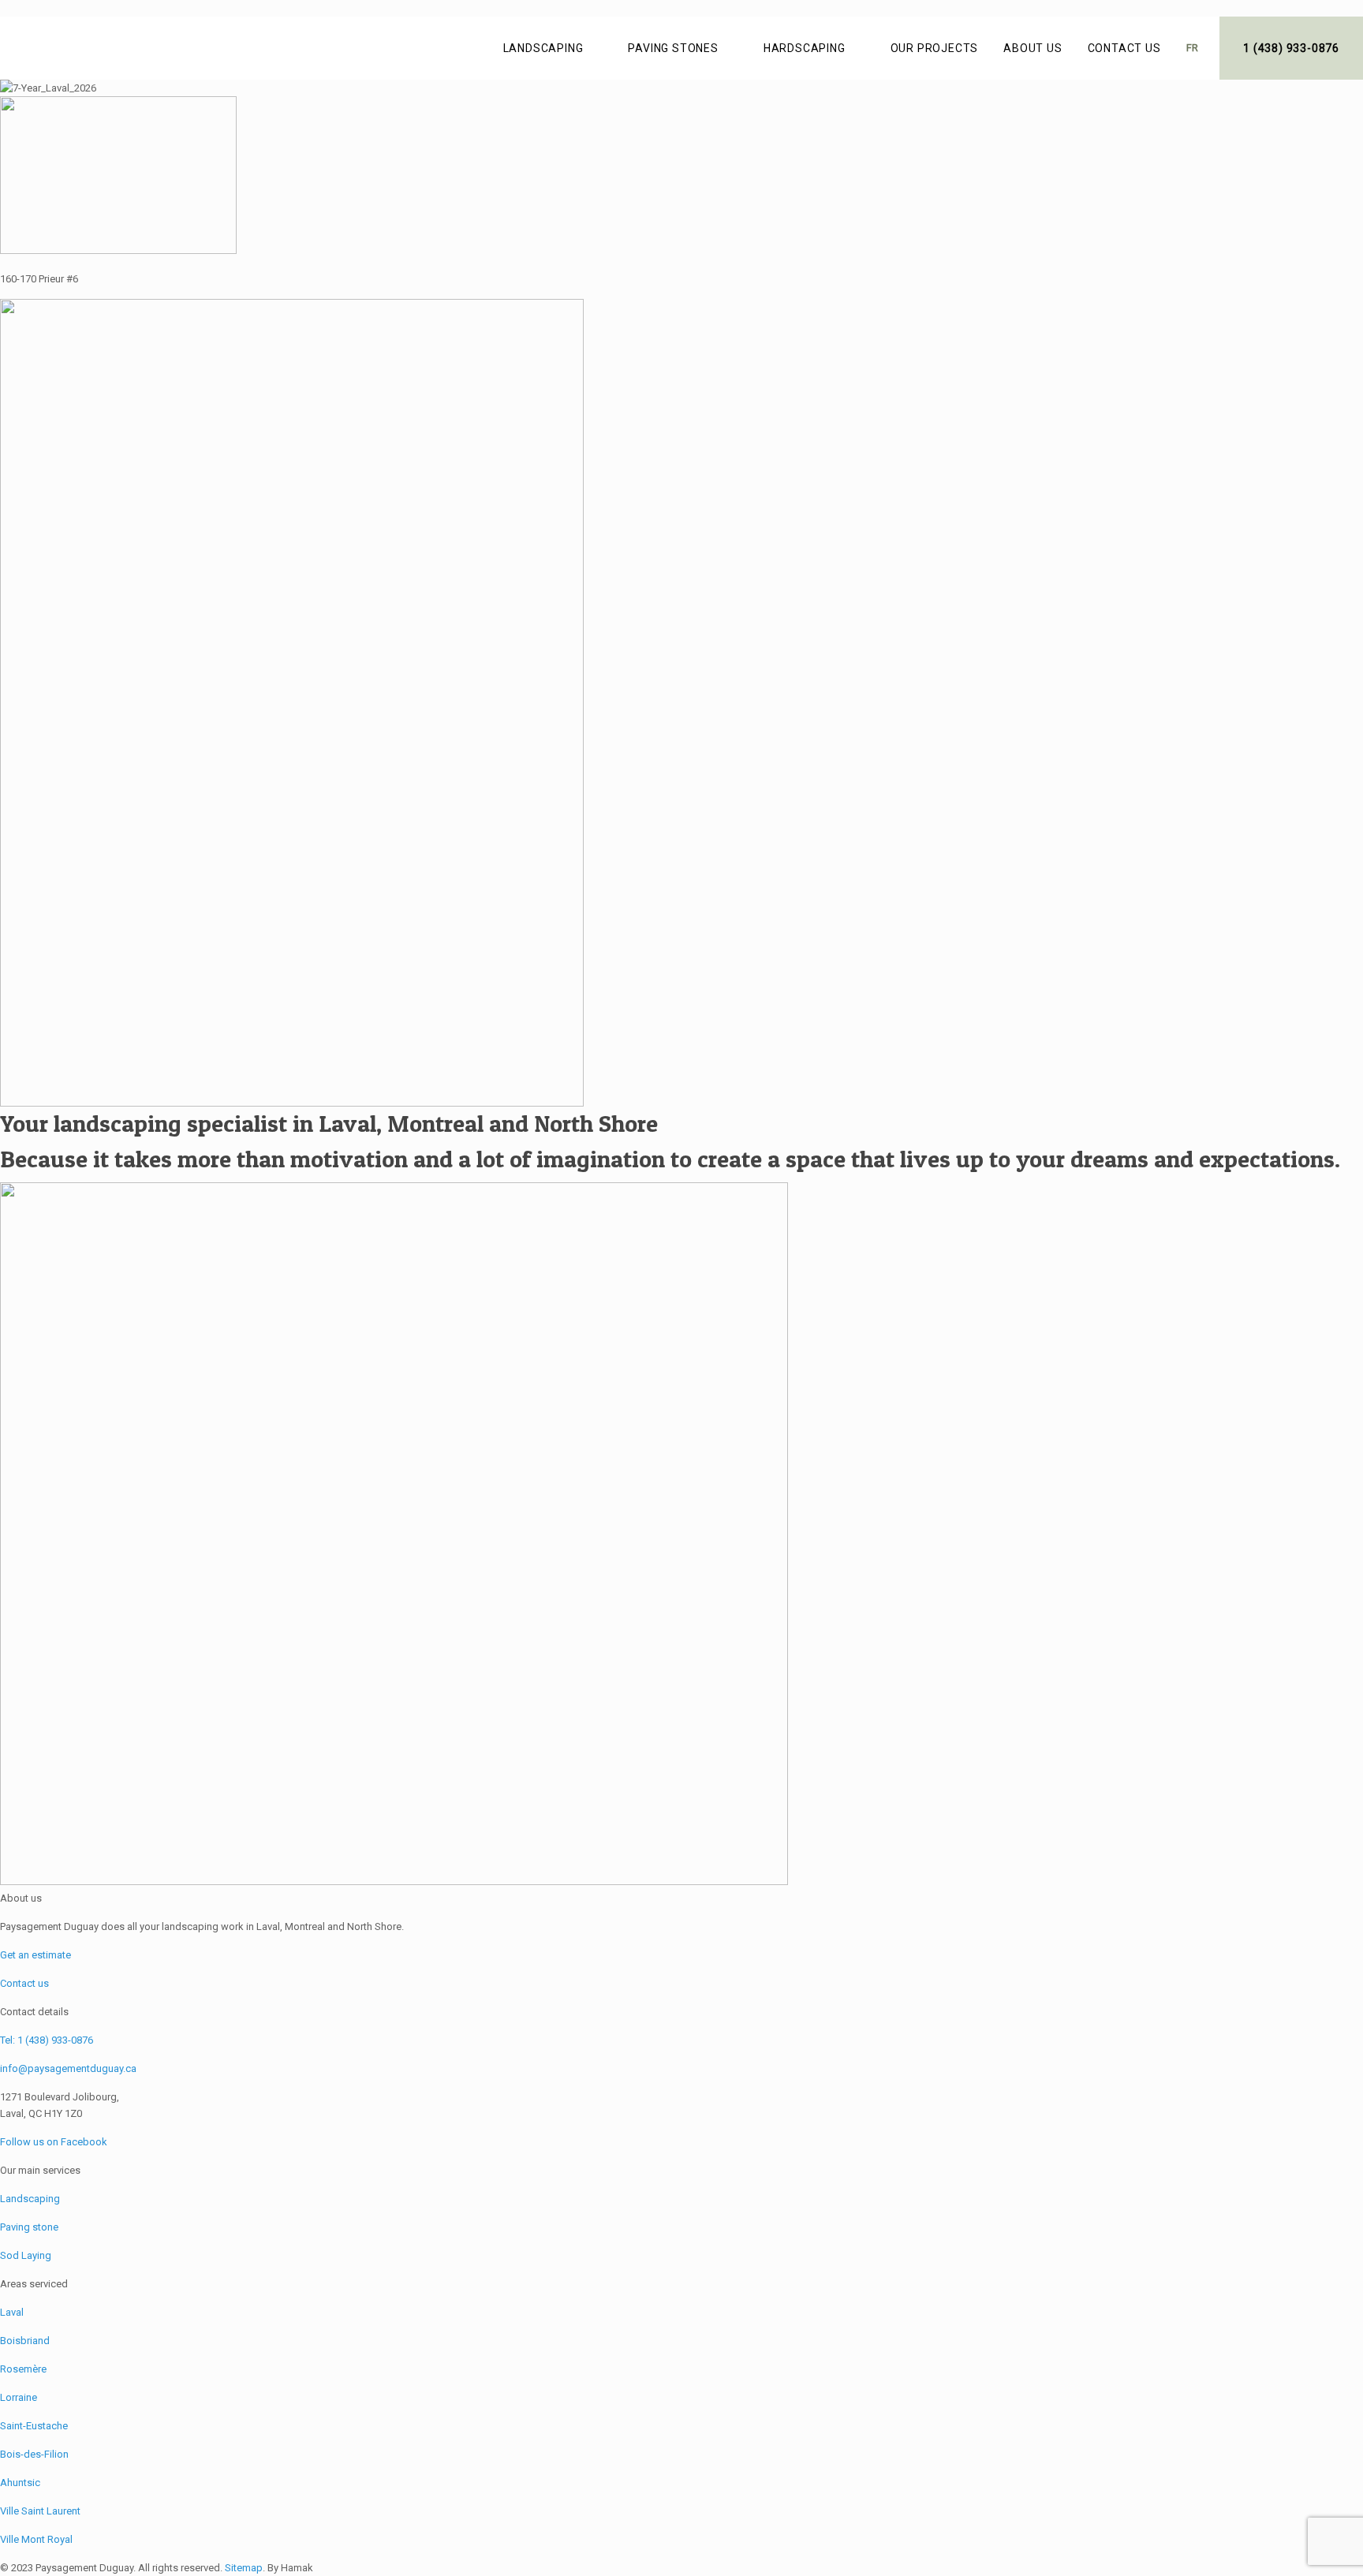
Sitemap (244, 2568)
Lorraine (19, 2397)
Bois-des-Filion (34, 2454)
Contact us (24, 1983)
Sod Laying (26, 2255)
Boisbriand (25, 2341)
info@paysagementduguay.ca (68, 2068)
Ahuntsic (20, 2483)
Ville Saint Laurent (40, 2511)
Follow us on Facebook (54, 2142)
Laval (12, 2312)
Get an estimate (35, 1955)
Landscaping (30, 2199)
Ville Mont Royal (36, 2539)
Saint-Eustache (34, 2426)
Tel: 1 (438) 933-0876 (47, 2040)
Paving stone (29, 2227)
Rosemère (23, 2369)
